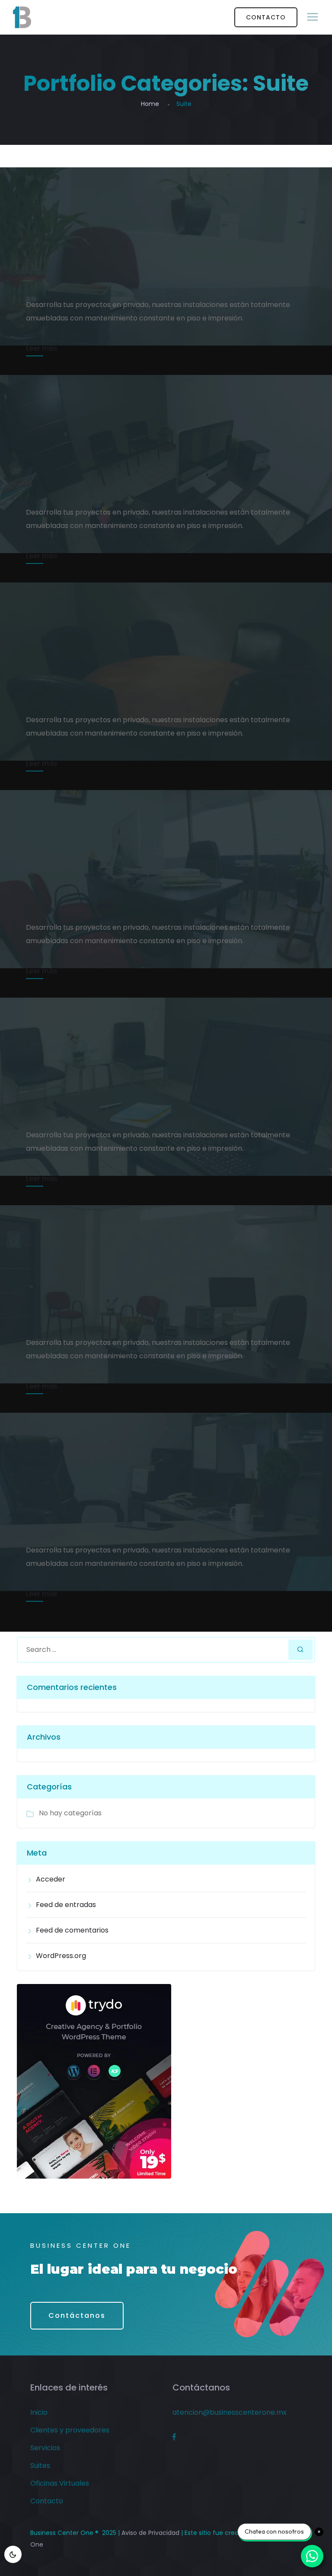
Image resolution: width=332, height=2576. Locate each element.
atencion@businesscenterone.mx (230, 2412)
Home (150, 104)
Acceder (51, 1879)
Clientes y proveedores (70, 2430)
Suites (40, 2466)
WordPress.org (61, 1956)
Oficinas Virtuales (60, 2483)
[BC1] (22, 17)
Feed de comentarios (72, 1930)
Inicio (39, 2412)
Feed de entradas (66, 1905)
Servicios (45, 2448)
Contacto (47, 2501)
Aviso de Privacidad (150, 2533)
